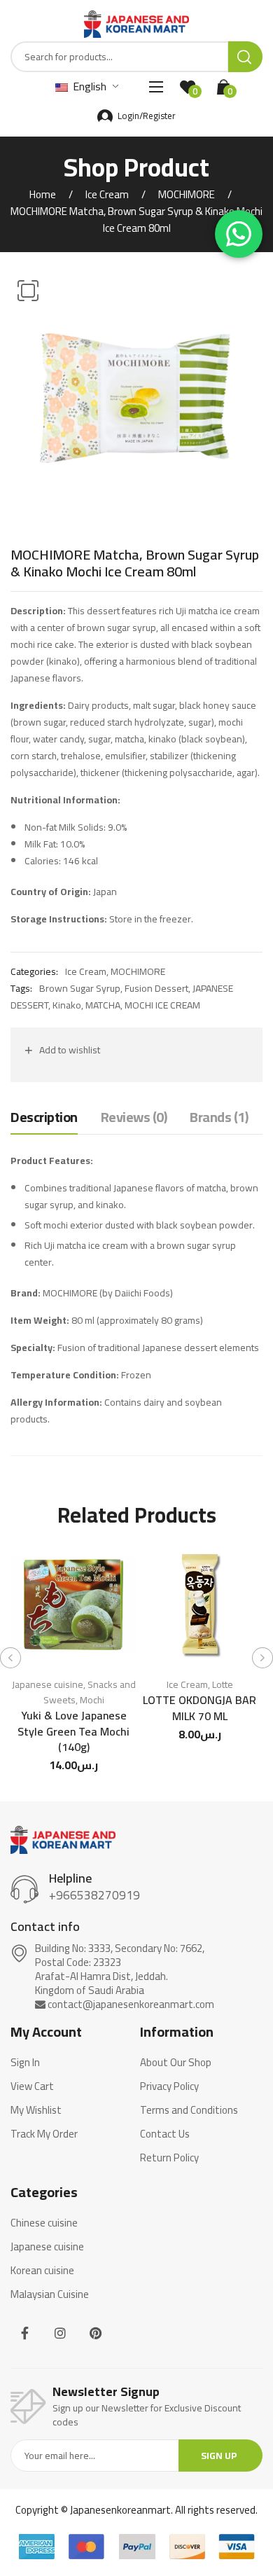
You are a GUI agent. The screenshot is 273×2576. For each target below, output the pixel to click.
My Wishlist (36, 2110)
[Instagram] (61, 2333)
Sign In (25, 2063)
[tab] (44, 1121)
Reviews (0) (134, 1118)
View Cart (32, 2086)
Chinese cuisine (44, 2223)
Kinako (67, 1005)
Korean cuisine (42, 2271)
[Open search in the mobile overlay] (136, 57)
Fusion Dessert (156, 988)
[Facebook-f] (25, 2333)
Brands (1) (219, 1118)
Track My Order (44, 2134)
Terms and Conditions (189, 2110)
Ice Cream (107, 194)
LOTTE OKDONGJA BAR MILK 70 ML (199, 1708)
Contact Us (165, 2134)
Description (44, 1118)
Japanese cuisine (48, 1684)
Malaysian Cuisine (50, 2294)
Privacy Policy (169, 2086)
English (88, 86)
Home (43, 194)
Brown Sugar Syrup (80, 988)
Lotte (223, 1684)
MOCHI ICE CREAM (162, 1005)
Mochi (92, 1700)
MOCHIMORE (187, 194)
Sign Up (219, 2456)
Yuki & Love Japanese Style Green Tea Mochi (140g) (73, 1731)
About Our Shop (176, 2063)
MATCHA (103, 1005)
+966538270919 (94, 1895)
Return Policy (169, 2158)
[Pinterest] (96, 2333)
